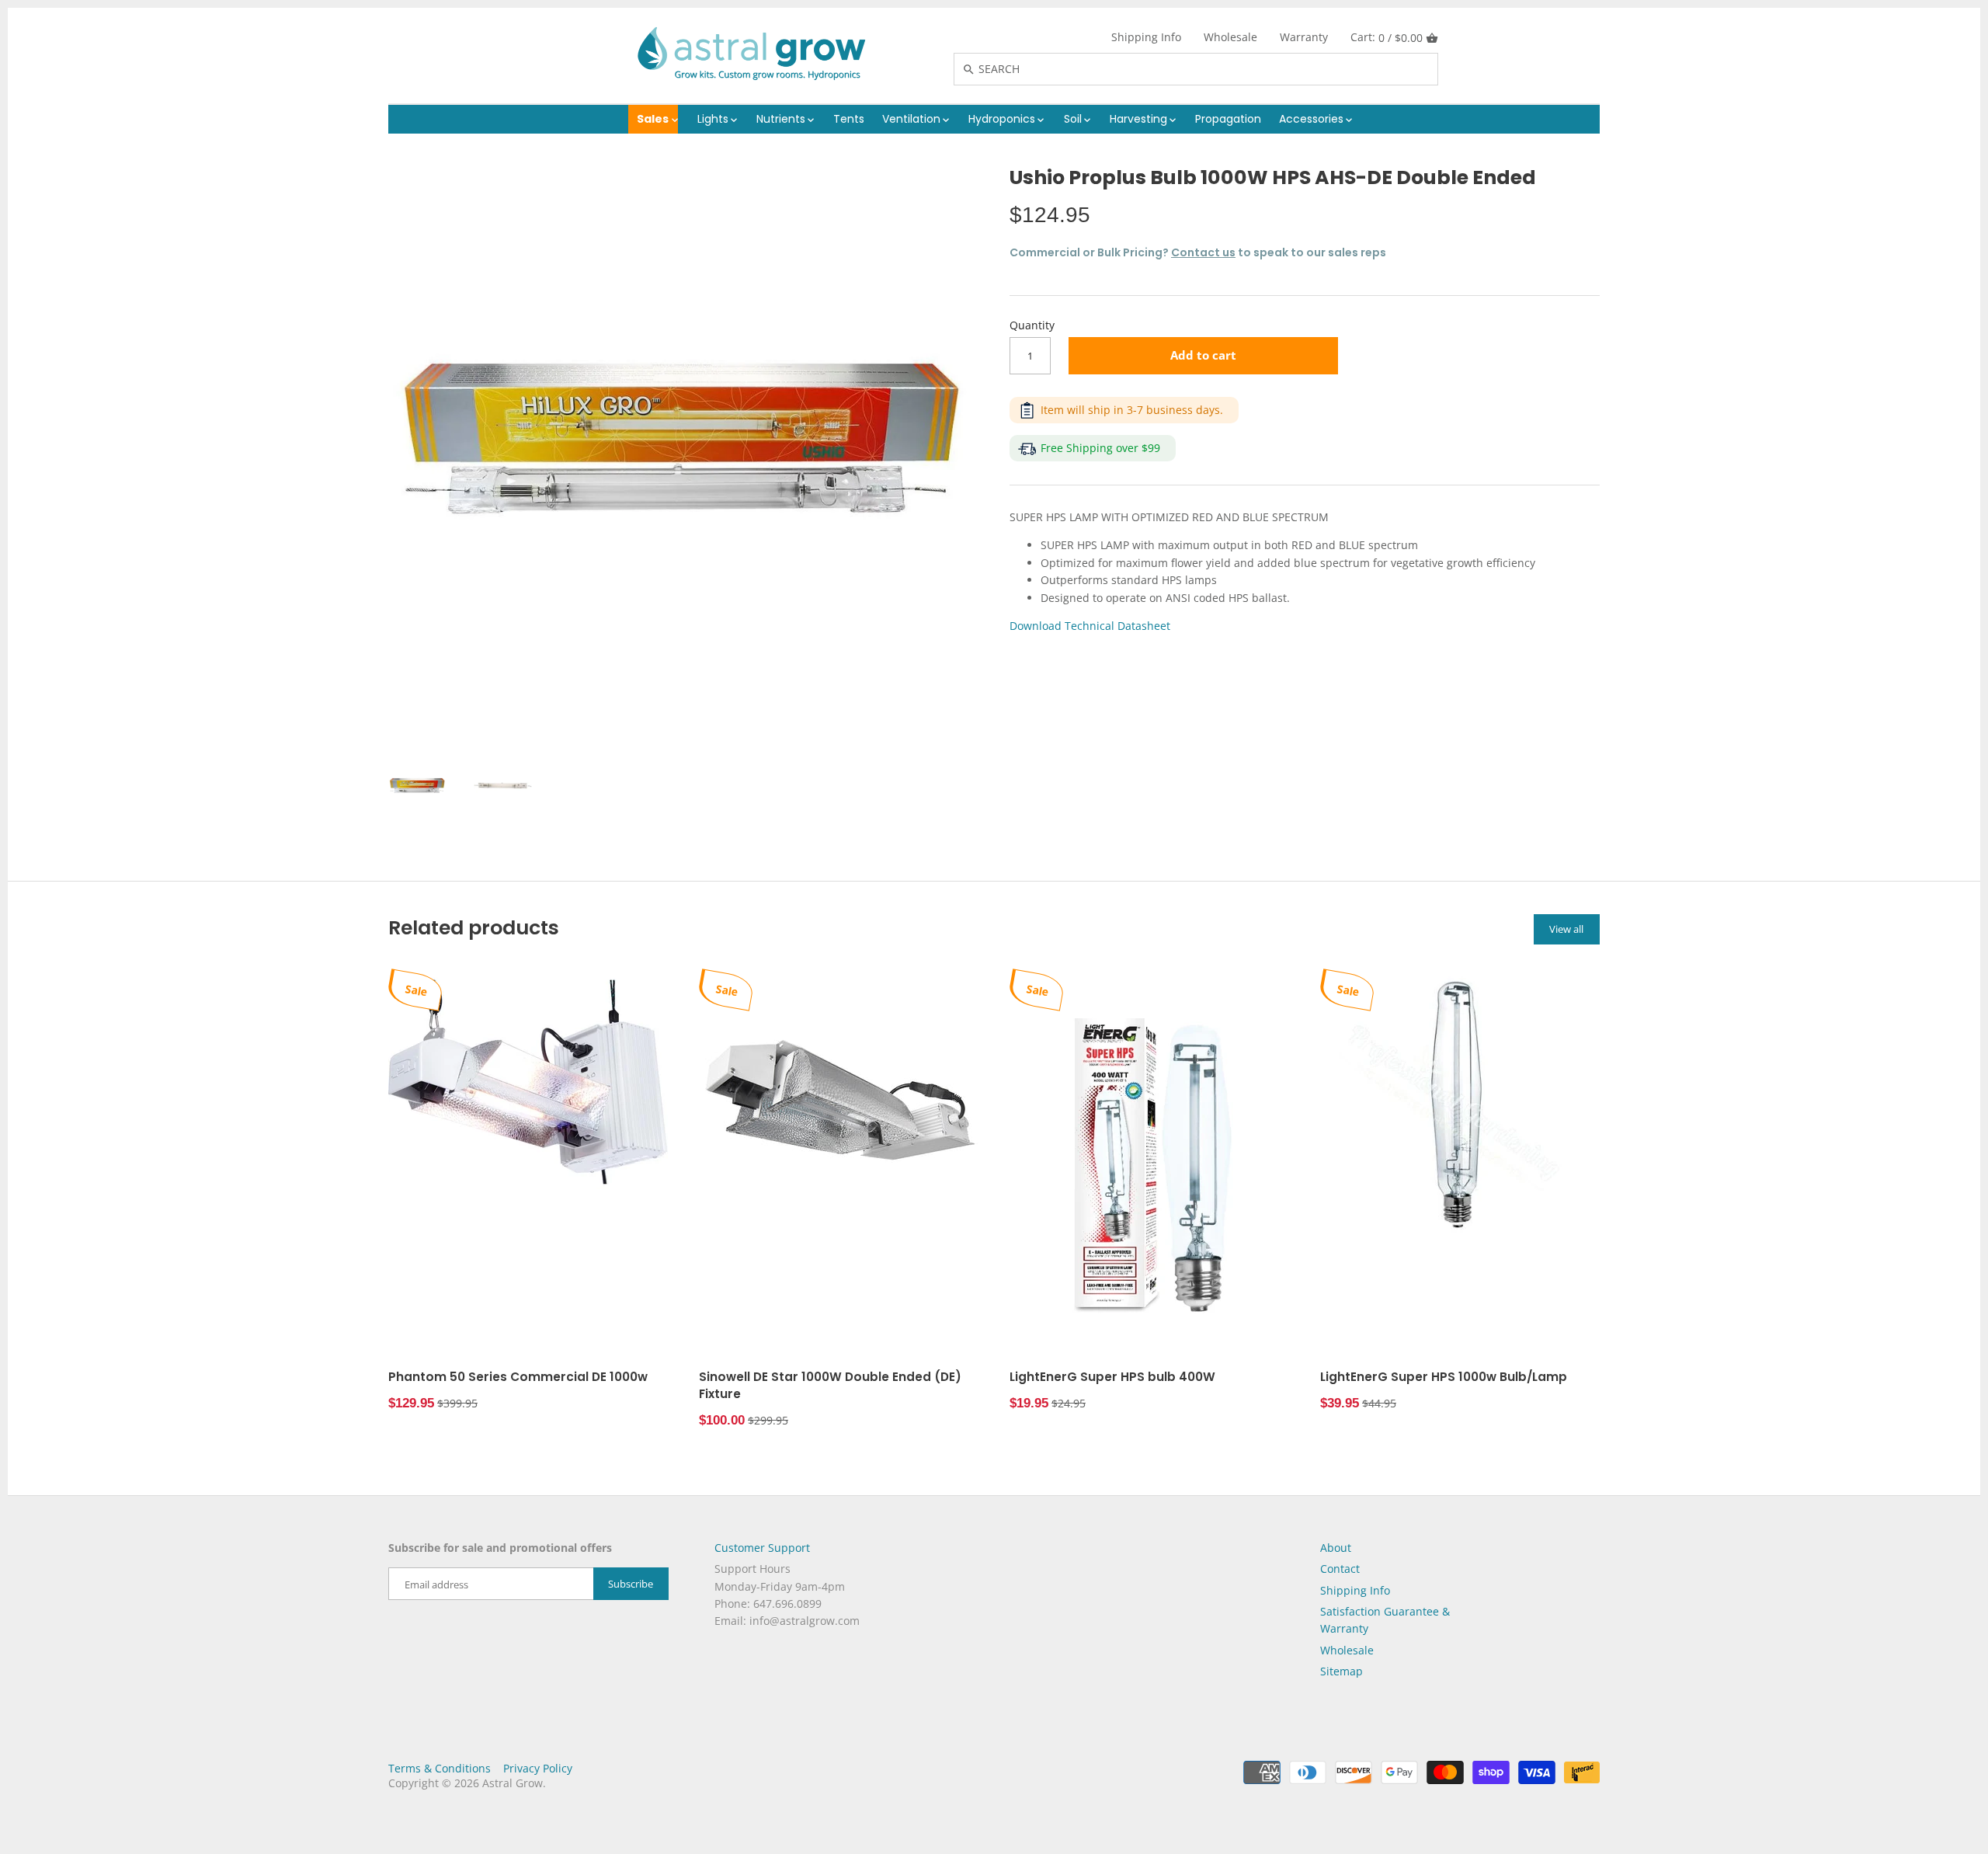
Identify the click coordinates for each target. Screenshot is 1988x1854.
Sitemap (1342, 1671)
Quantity (1032, 326)
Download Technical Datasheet (1090, 626)
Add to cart (1203, 355)
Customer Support (762, 1548)
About (1336, 1548)
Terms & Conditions (440, 1768)
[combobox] (1212, 69)
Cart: (1387, 37)
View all (1566, 929)
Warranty (1304, 37)
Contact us (1203, 252)
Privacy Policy (538, 1768)
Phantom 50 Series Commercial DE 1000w (518, 1377)
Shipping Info (1146, 37)
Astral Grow (513, 1783)
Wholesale (1230, 37)
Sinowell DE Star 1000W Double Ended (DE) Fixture (830, 1385)
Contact (1340, 1569)
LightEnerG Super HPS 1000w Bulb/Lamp (1444, 1377)
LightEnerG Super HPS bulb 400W (1112, 1377)
